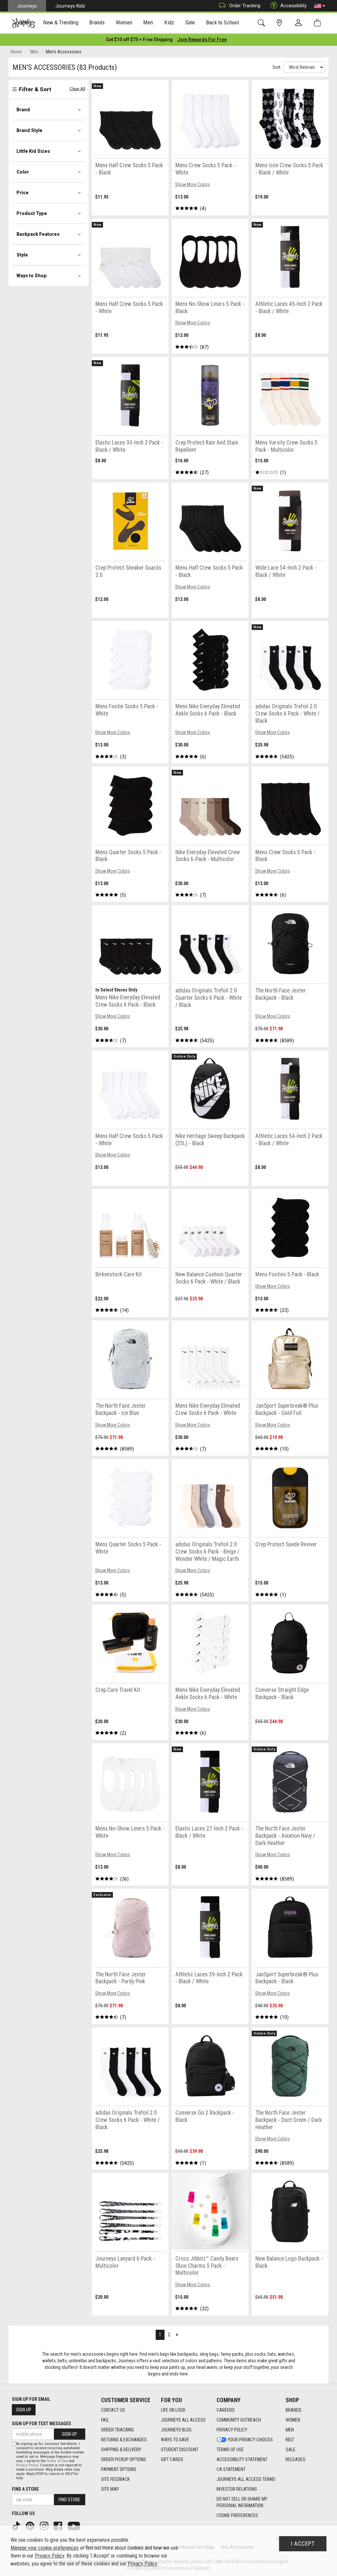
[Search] (262, 23)
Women (293, 2420)
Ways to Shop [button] (32, 276)
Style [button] (22, 255)
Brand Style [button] (29, 130)
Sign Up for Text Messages (41, 2424)
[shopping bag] (319, 23)
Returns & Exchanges (124, 2440)
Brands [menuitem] (97, 22)
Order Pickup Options (124, 2459)
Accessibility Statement (242, 2459)
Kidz (290, 2440)
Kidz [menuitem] (169, 22)
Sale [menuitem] (190, 22)
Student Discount (180, 2450)
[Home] (24, 23)
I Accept (303, 2544)
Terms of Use (230, 2450)
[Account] (300, 23)
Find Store (69, 2500)
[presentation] (61, 23)
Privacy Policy (232, 2430)
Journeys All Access (183, 2420)
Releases (296, 2459)
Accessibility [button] (294, 6)
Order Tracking (245, 6)
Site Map (110, 2489)
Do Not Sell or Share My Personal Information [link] (242, 2502)
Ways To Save (175, 2440)
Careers (226, 2410)
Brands (294, 2410)
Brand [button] (23, 110)
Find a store (25, 2489)
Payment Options (119, 2469)
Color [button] (23, 172)
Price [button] (23, 193)
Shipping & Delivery (121, 2450)
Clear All (77, 89)
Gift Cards (172, 2459)
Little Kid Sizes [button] (33, 151)
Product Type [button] (32, 213)
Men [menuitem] (148, 22)
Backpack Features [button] (38, 234)
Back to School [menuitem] (222, 22)
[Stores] (281, 23)
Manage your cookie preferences (45, 2548)
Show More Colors (193, 184)
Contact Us (113, 2410)
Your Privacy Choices (250, 2440)
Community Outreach (239, 2420)
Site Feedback (115, 2479)
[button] (320, 6)
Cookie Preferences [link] (237, 2515)
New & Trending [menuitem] (61, 22)
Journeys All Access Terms (246, 2479)
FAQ (105, 2420)
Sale (291, 2450)
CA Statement (231, 2469)
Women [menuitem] (124, 22)
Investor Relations (237, 2489)
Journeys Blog (176, 2430)
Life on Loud (173, 2410)
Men (290, 2430)
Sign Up (24, 2410)
